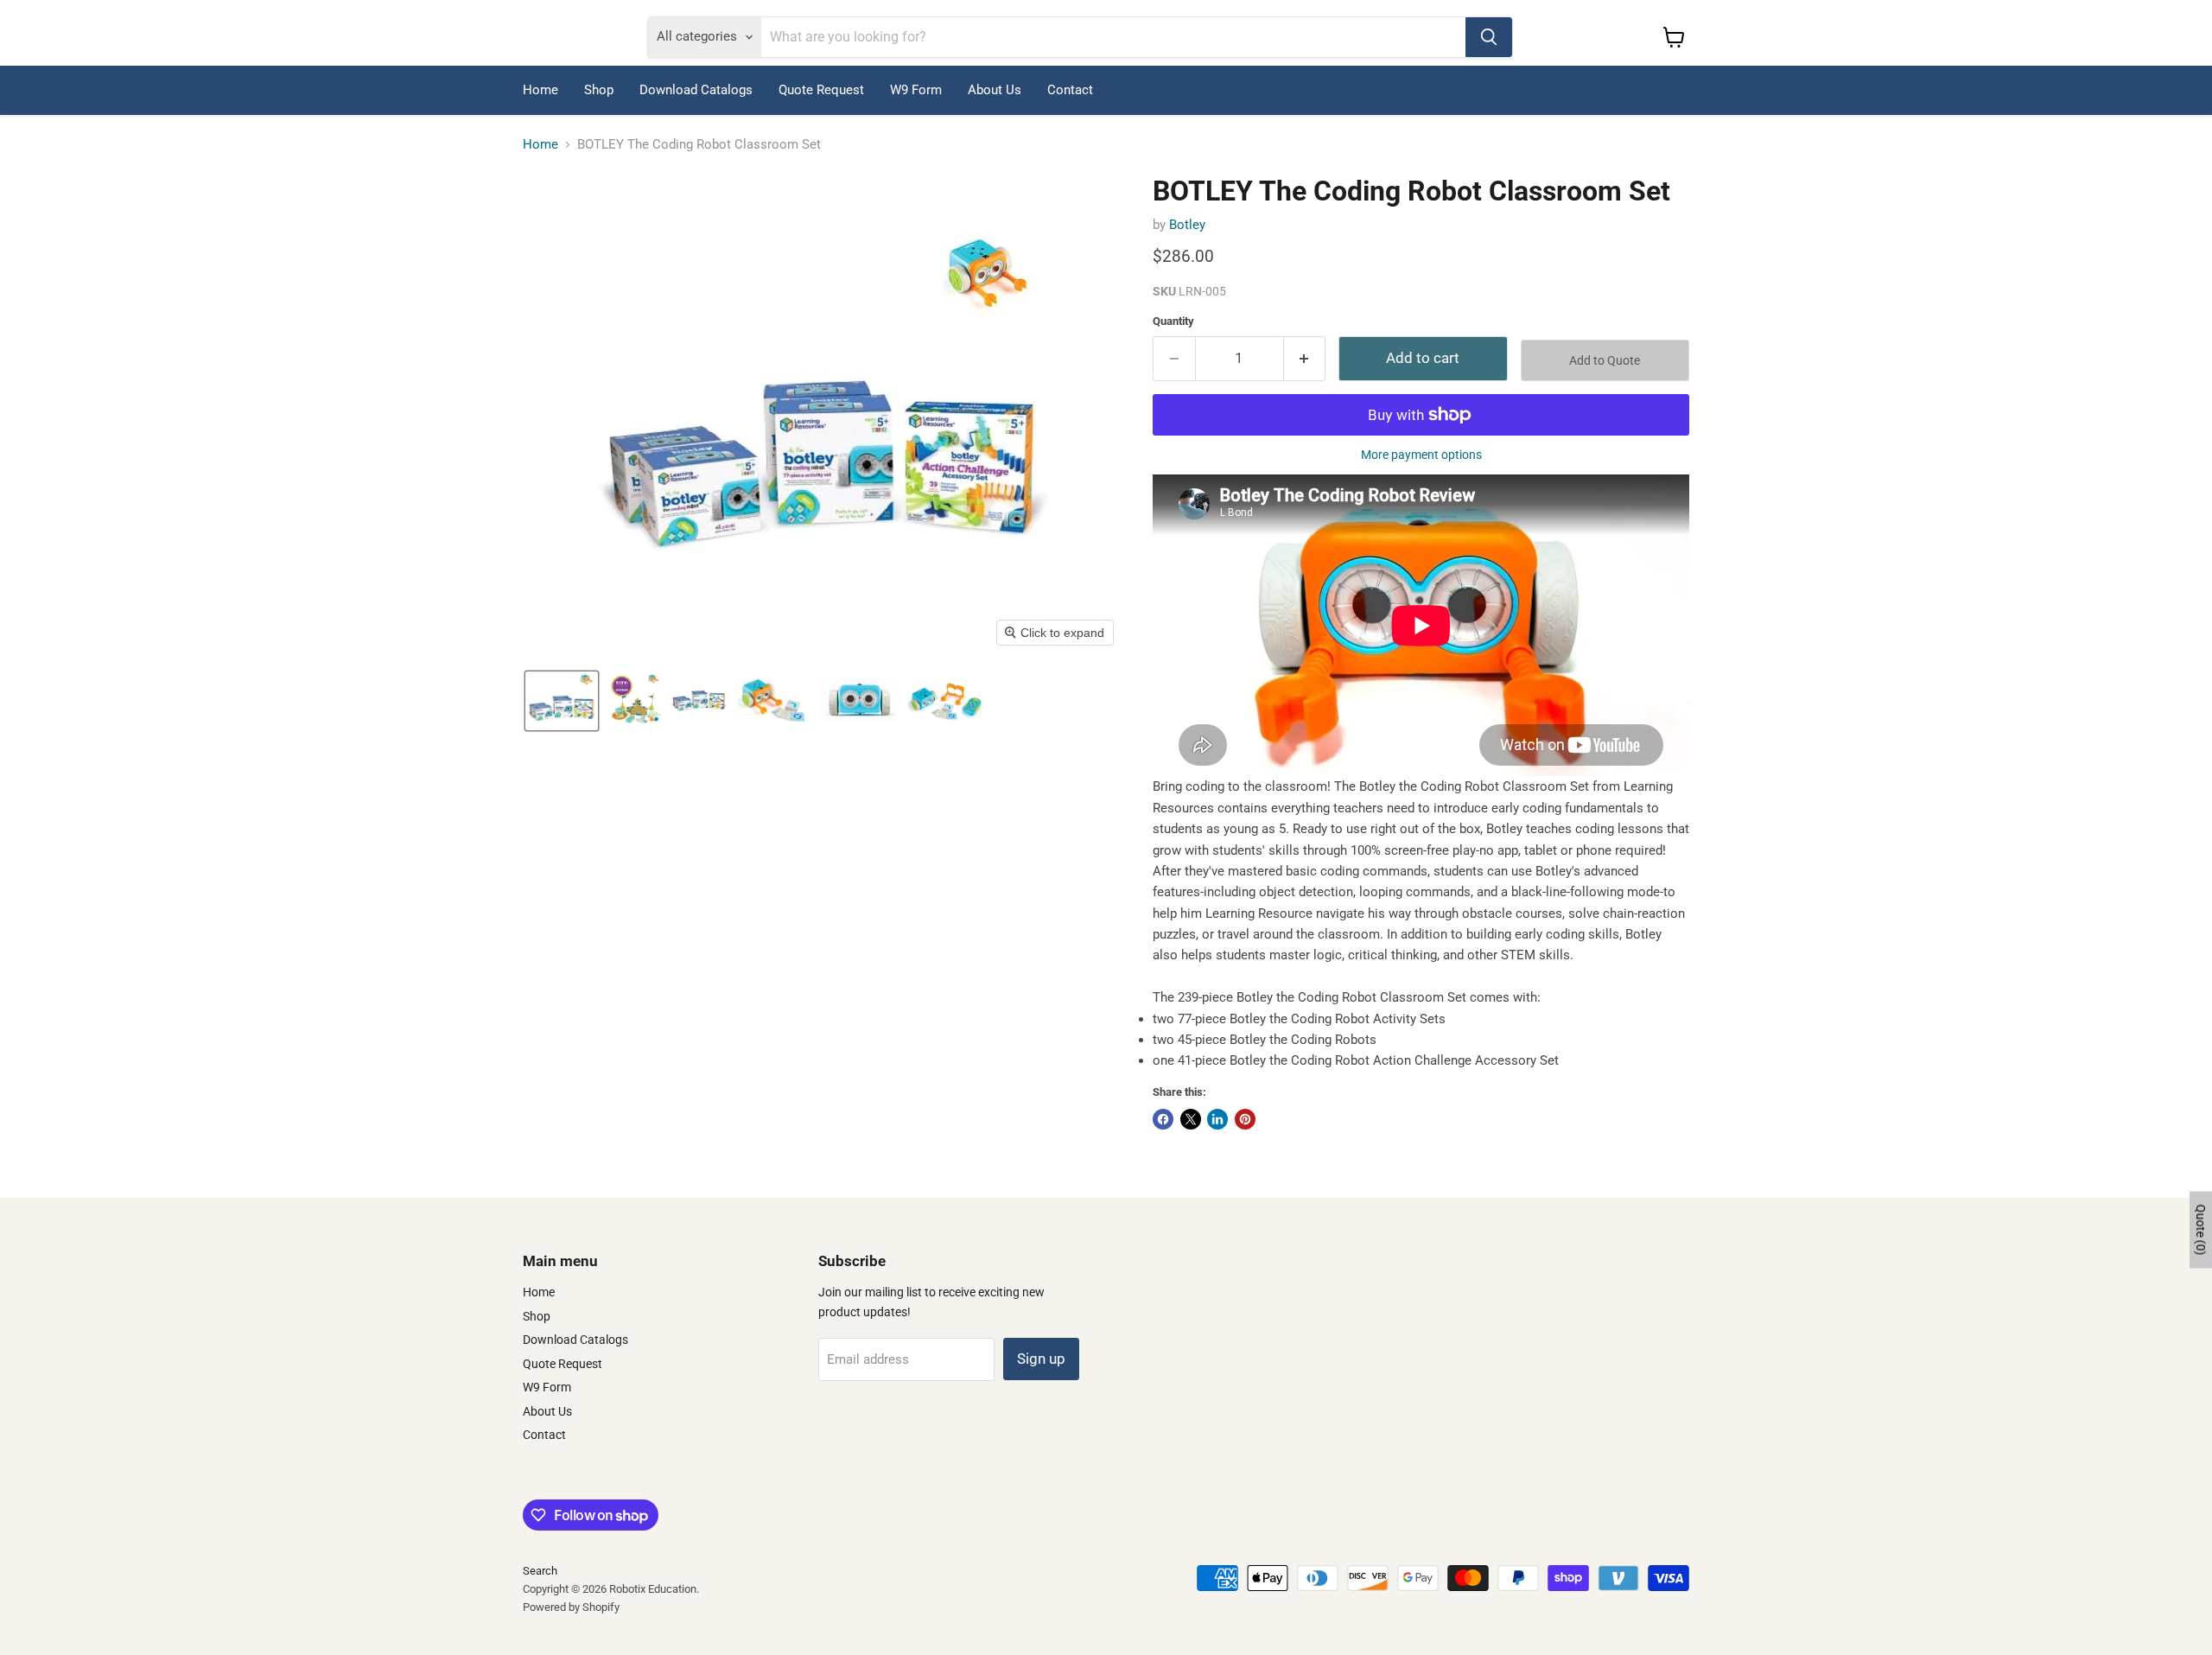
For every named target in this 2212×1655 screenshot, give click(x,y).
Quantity (1173, 321)
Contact (1070, 90)
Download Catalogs (696, 90)
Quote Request (821, 90)
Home (540, 90)
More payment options (1421, 455)
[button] (562, 701)
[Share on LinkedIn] (1217, 1119)
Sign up (1041, 1359)
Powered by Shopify (571, 1607)
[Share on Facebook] (1163, 1119)
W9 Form (916, 90)
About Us (995, 90)
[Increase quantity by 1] (1305, 358)
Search (540, 1571)
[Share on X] (1191, 1119)
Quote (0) (2201, 1230)
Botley (1187, 225)
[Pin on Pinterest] (1245, 1119)
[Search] (1489, 37)
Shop (599, 90)
